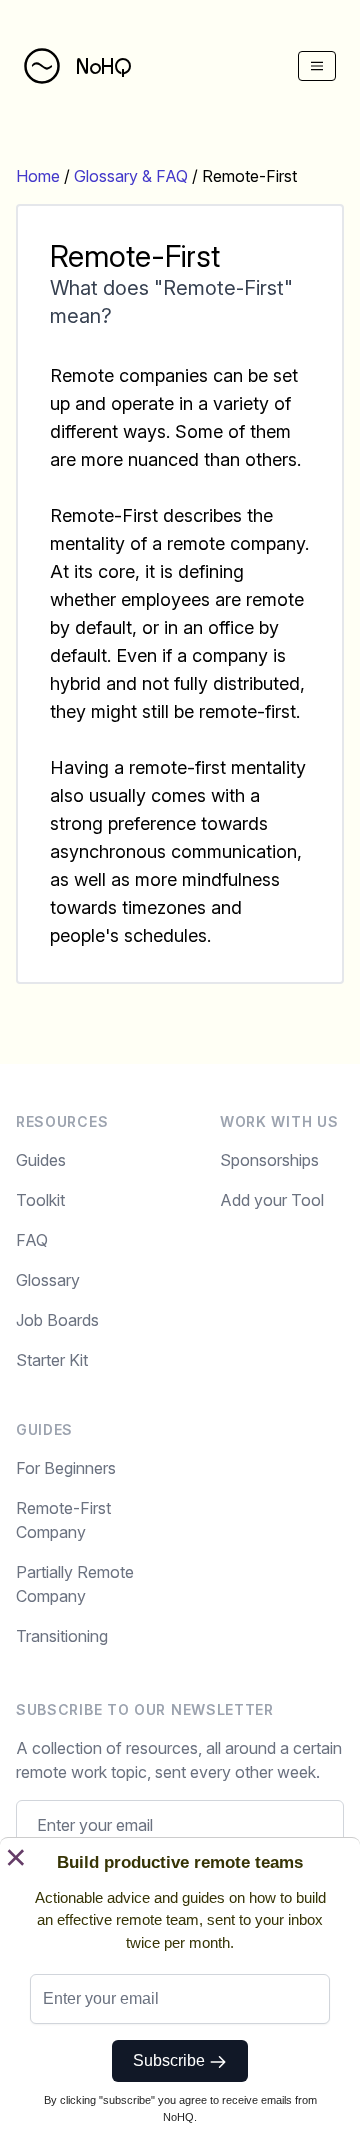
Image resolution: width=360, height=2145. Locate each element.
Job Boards (57, 1320)
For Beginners (66, 1468)
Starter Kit (52, 1360)
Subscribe (171, 2060)
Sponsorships (269, 1160)
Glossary (48, 1280)
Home (38, 176)
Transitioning (62, 1636)
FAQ (32, 1240)
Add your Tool (272, 1200)
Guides (41, 1160)
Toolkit (40, 1200)
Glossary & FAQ (131, 176)
